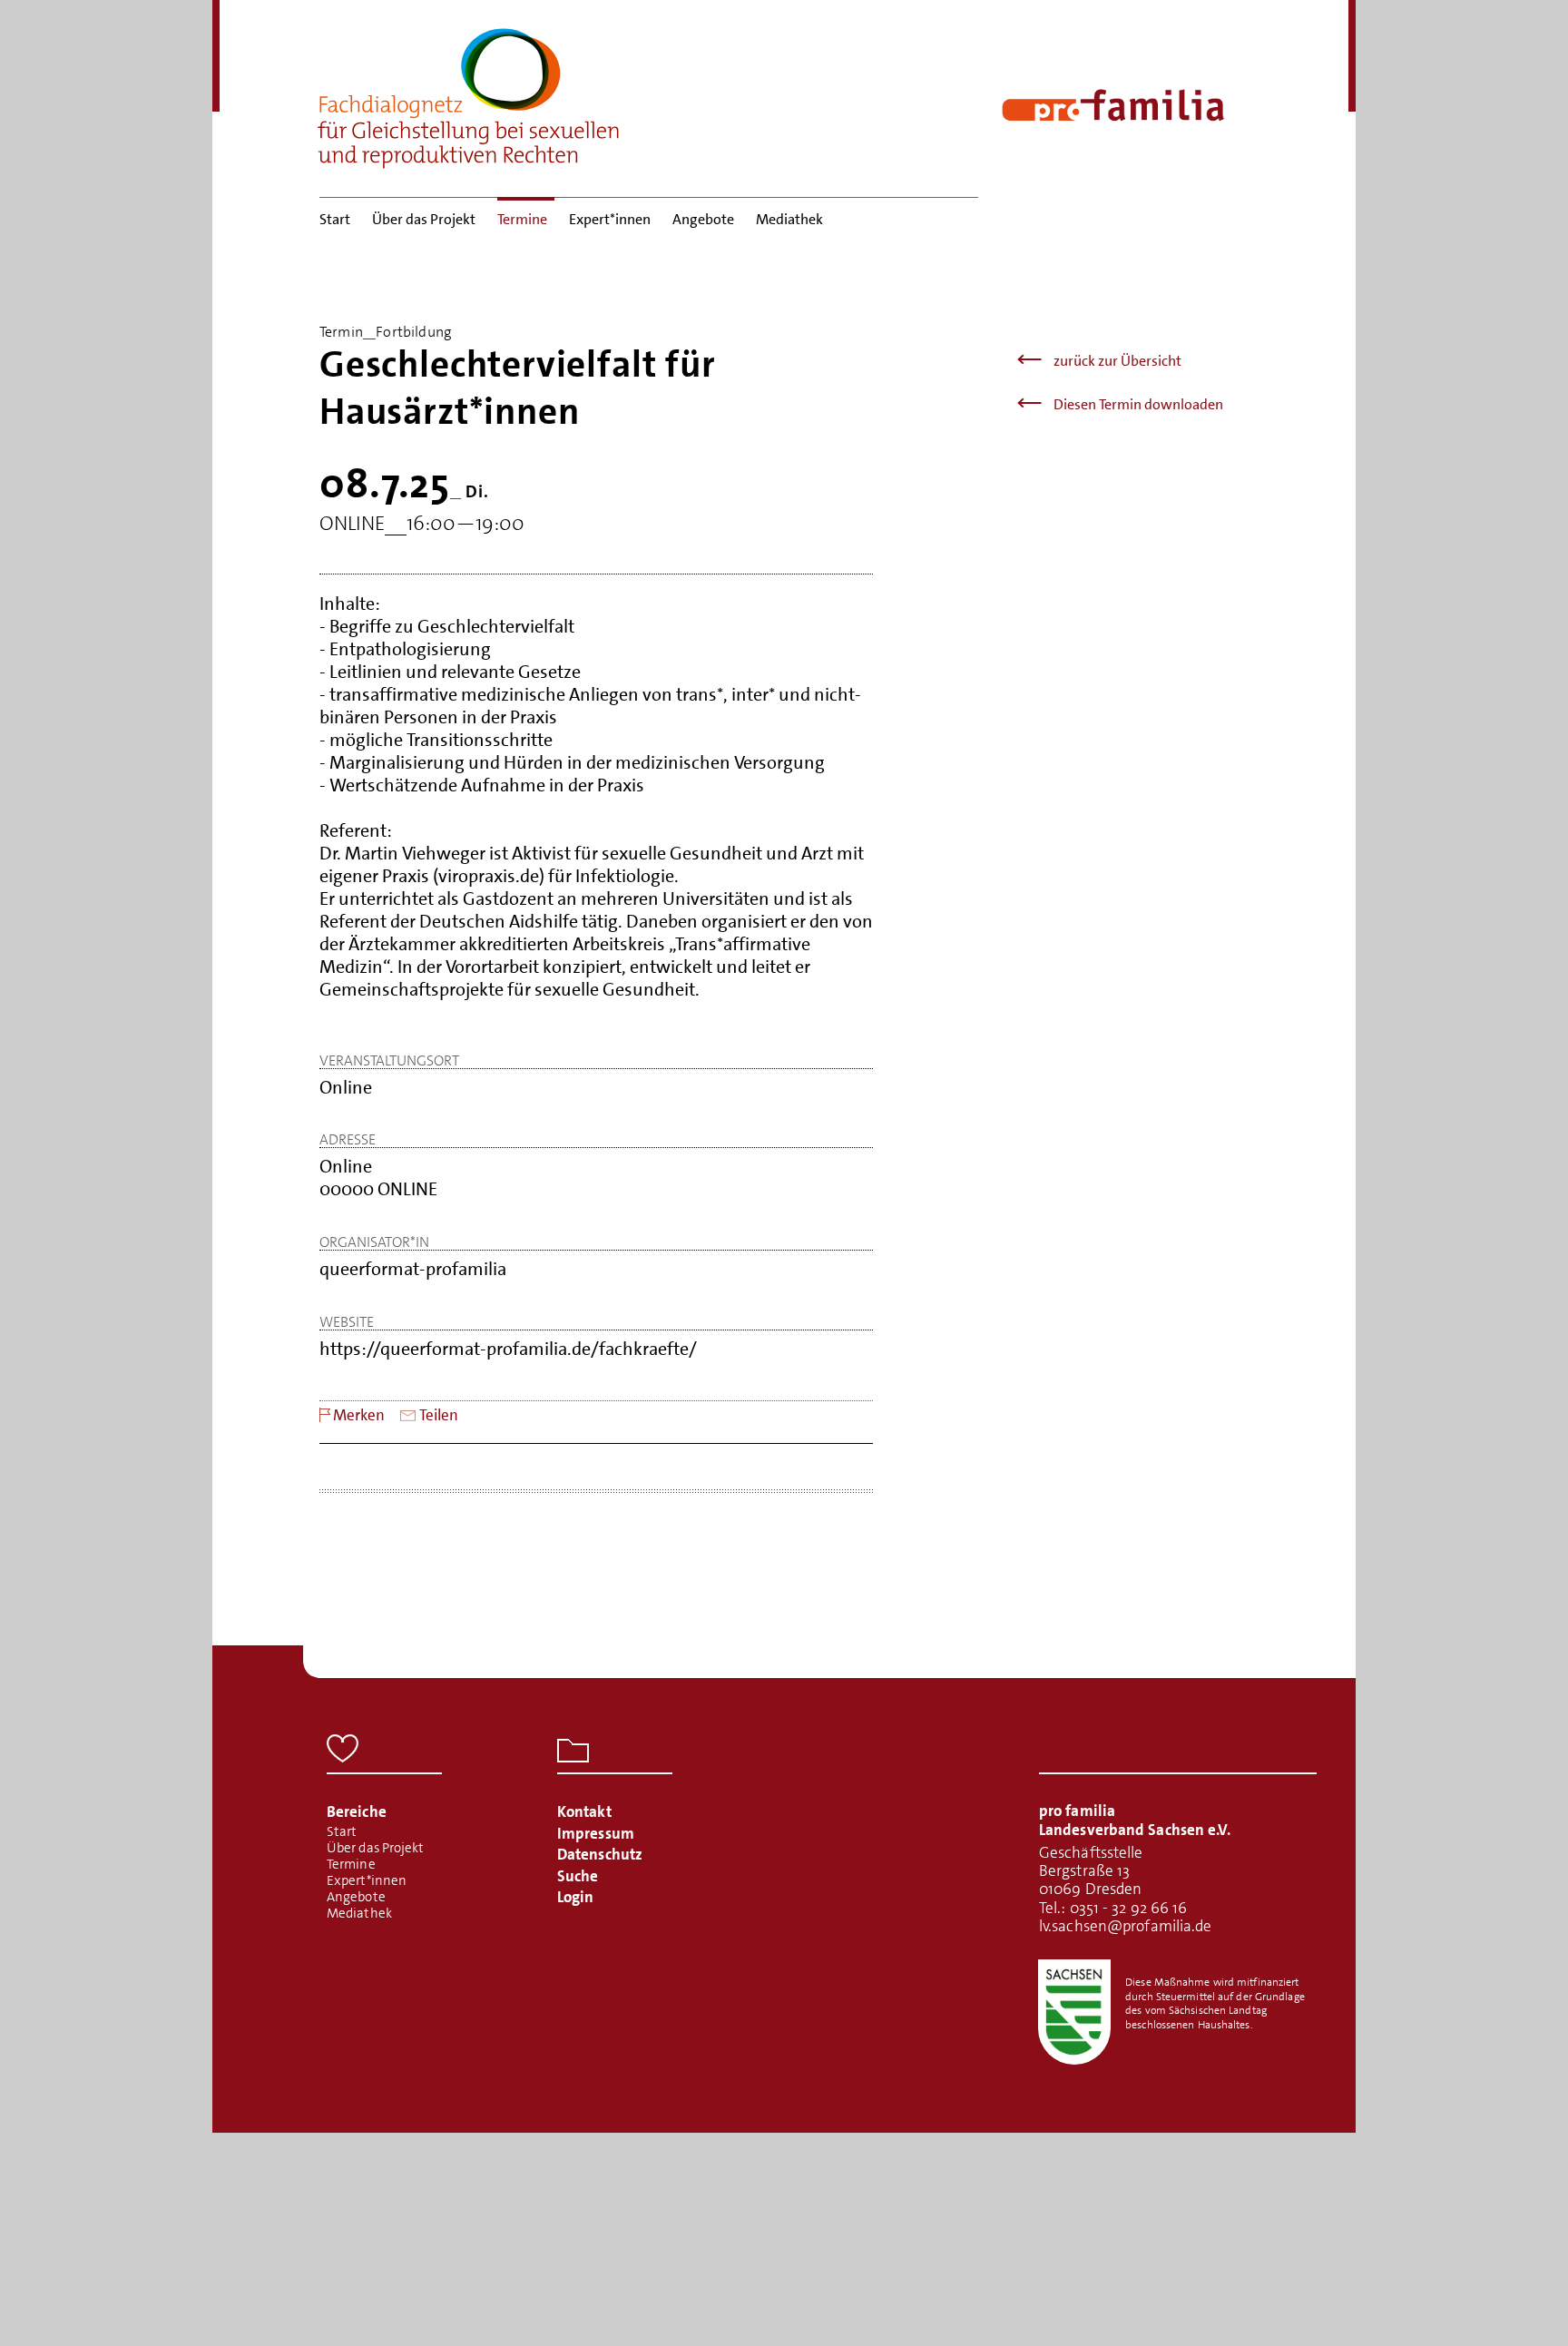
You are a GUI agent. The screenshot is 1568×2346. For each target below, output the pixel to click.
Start (335, 219)
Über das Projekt (424, 219)
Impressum (596, 1833)
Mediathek (789, 219)
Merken (359, 1415)
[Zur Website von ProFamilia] (1113, 105)
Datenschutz (600, 1854)
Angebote (703, 219)
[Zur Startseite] (469, 93)
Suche (578, 1876)
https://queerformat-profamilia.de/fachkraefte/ (508, 1349)
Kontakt (584, 1811)
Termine (522, 219)
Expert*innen (610, 219)
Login (576, 1897)
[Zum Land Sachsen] (1074, 2012)
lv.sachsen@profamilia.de (1125, 1926)
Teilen (439, 1415)
